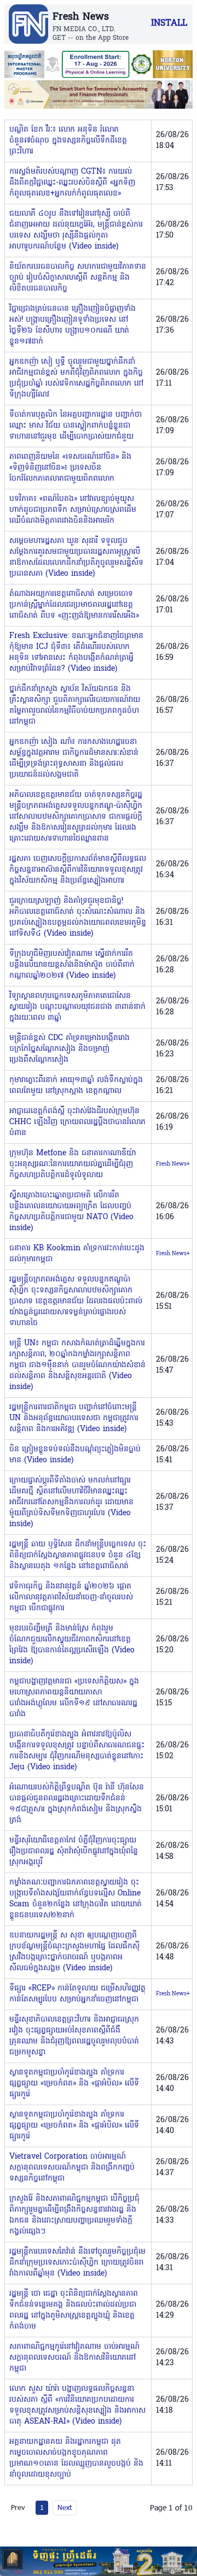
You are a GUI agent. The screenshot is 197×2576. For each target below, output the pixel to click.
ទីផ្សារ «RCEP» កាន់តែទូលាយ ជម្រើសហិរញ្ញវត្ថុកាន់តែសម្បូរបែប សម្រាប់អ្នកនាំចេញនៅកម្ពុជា (77, 1994)
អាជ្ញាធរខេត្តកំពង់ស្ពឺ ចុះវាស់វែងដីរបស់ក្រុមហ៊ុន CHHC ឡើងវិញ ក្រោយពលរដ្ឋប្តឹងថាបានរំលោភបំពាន (77, 1122)
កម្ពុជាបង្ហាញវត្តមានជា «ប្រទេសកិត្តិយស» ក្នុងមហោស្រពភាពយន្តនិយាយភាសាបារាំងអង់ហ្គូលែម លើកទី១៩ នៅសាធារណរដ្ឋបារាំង (74, 1698)
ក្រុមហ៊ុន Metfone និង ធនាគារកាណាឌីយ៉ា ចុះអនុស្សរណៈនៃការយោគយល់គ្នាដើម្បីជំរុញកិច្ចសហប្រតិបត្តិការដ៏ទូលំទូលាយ (73, 1164)
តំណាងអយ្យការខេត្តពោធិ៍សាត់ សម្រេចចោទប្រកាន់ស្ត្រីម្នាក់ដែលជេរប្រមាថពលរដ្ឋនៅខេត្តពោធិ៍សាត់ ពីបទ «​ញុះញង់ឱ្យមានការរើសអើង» (74, 605)
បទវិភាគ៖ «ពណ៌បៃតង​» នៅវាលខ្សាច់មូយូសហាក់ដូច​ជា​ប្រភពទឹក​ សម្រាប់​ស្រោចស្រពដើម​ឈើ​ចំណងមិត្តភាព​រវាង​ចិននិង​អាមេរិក (73, 510)
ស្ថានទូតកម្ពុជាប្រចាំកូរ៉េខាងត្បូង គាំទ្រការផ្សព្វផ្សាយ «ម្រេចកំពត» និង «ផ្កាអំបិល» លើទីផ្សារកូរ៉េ (74, 2084)
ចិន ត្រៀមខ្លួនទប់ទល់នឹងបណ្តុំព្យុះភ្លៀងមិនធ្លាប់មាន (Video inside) (75, 1455)
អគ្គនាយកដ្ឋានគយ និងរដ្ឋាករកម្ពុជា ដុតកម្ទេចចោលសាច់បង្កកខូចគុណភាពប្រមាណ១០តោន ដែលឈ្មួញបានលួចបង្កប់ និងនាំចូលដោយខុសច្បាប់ (76, 2458)
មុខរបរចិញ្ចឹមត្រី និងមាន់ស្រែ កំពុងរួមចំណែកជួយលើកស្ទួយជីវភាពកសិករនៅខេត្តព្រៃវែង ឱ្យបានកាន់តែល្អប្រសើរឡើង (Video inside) (72, 1645)
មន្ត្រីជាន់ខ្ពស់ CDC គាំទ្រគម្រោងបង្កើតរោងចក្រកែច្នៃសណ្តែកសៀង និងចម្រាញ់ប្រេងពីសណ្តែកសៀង (69, 1049)
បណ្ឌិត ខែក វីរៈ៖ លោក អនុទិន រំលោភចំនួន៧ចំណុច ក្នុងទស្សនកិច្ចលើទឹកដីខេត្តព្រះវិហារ (68, 141)
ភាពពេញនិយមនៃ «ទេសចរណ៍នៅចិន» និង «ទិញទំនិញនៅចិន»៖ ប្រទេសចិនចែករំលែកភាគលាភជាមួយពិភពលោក (70, 468)
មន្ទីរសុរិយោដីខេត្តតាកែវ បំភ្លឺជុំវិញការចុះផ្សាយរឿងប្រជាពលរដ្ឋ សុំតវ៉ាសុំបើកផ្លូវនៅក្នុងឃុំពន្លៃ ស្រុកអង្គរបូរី (74, 1851)
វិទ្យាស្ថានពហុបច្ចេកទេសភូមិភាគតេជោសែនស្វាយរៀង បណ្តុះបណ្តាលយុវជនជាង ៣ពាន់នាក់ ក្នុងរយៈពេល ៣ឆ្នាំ (77, 1007)
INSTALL (169, 23)
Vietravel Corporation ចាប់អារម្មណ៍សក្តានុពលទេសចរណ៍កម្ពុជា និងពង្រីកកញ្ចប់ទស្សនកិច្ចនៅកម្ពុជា (72, 2168)
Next (65, 2507)
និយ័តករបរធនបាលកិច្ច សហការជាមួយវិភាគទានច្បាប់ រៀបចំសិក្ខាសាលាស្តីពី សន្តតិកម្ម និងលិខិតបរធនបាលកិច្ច (78, 278)
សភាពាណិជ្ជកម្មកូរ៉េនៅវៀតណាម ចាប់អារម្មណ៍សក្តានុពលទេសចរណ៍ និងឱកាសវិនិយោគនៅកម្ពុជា (74, 2358)
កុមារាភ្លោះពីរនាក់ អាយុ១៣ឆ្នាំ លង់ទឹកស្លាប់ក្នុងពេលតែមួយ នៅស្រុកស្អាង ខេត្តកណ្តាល (76, 1086)
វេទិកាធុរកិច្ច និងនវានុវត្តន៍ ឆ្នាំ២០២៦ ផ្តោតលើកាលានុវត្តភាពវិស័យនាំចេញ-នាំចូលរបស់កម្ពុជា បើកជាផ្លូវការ (71, 1597)
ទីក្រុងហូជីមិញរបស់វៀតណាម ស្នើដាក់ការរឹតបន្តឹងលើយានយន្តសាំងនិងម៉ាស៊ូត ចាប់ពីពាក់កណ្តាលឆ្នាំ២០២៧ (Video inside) (72, 965)
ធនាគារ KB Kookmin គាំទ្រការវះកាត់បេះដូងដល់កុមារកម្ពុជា (77, 1254)
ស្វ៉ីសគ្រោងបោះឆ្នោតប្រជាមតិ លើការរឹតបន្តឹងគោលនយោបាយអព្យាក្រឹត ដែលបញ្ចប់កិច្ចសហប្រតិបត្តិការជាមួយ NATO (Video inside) (71, 1212)
